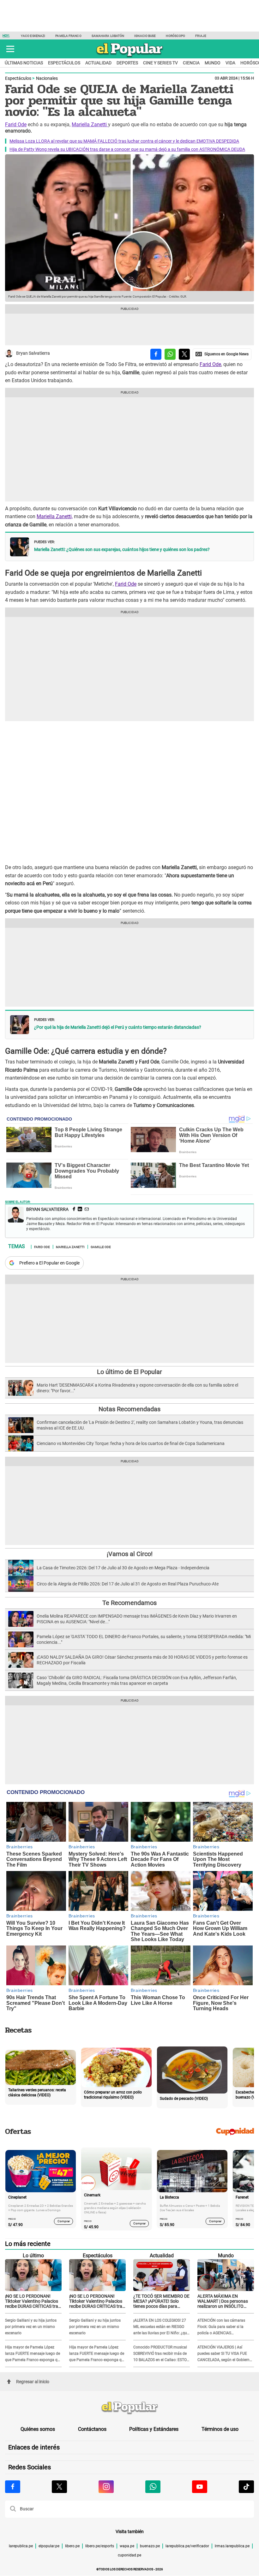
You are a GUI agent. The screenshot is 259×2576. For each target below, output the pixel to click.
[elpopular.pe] (130, 57)
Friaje (201, 36)
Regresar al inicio (33, 2382)
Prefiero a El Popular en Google (49, 1263)
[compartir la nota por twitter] (184, 354)
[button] (10, 49)
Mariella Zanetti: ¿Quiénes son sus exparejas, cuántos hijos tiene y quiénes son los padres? (122, 549)
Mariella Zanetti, (55, 516)
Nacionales (47, 78)
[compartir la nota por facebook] (156, 354)
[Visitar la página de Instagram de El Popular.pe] (106, 2487)
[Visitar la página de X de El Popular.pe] (59, 2487)
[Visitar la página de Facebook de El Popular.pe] (13, 2487)
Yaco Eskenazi (33, 36)
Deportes (127, 63)
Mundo (213, 63)
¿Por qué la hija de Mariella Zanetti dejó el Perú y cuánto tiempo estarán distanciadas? (118, 1027)
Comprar (64, 2221)
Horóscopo (175, 36)
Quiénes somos (38, 2429)
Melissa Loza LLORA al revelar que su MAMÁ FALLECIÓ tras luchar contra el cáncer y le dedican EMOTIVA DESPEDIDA (124, 141)
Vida (230, 63)
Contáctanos (92, 2429)
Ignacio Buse (145, 36)
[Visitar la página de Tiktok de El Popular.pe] (246, 2487)
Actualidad (98, 63)
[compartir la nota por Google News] (222, 354)
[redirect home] (129, 2408)
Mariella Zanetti (90, 124)
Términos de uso (220, 2429)
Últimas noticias (24, 63)
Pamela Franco (68, 36)
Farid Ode (16, 124)
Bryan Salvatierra (33, 353)
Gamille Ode (101, 1247)
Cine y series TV (160, 63)
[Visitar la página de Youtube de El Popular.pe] (200, 2487)
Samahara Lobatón (108, 36)
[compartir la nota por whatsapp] (170, 354)
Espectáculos (64, 63)
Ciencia (191, 63)
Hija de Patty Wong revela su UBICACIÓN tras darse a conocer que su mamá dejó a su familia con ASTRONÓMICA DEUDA (127, 149)
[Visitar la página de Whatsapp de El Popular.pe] (153, 2487)
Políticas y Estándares (154, 2429)
